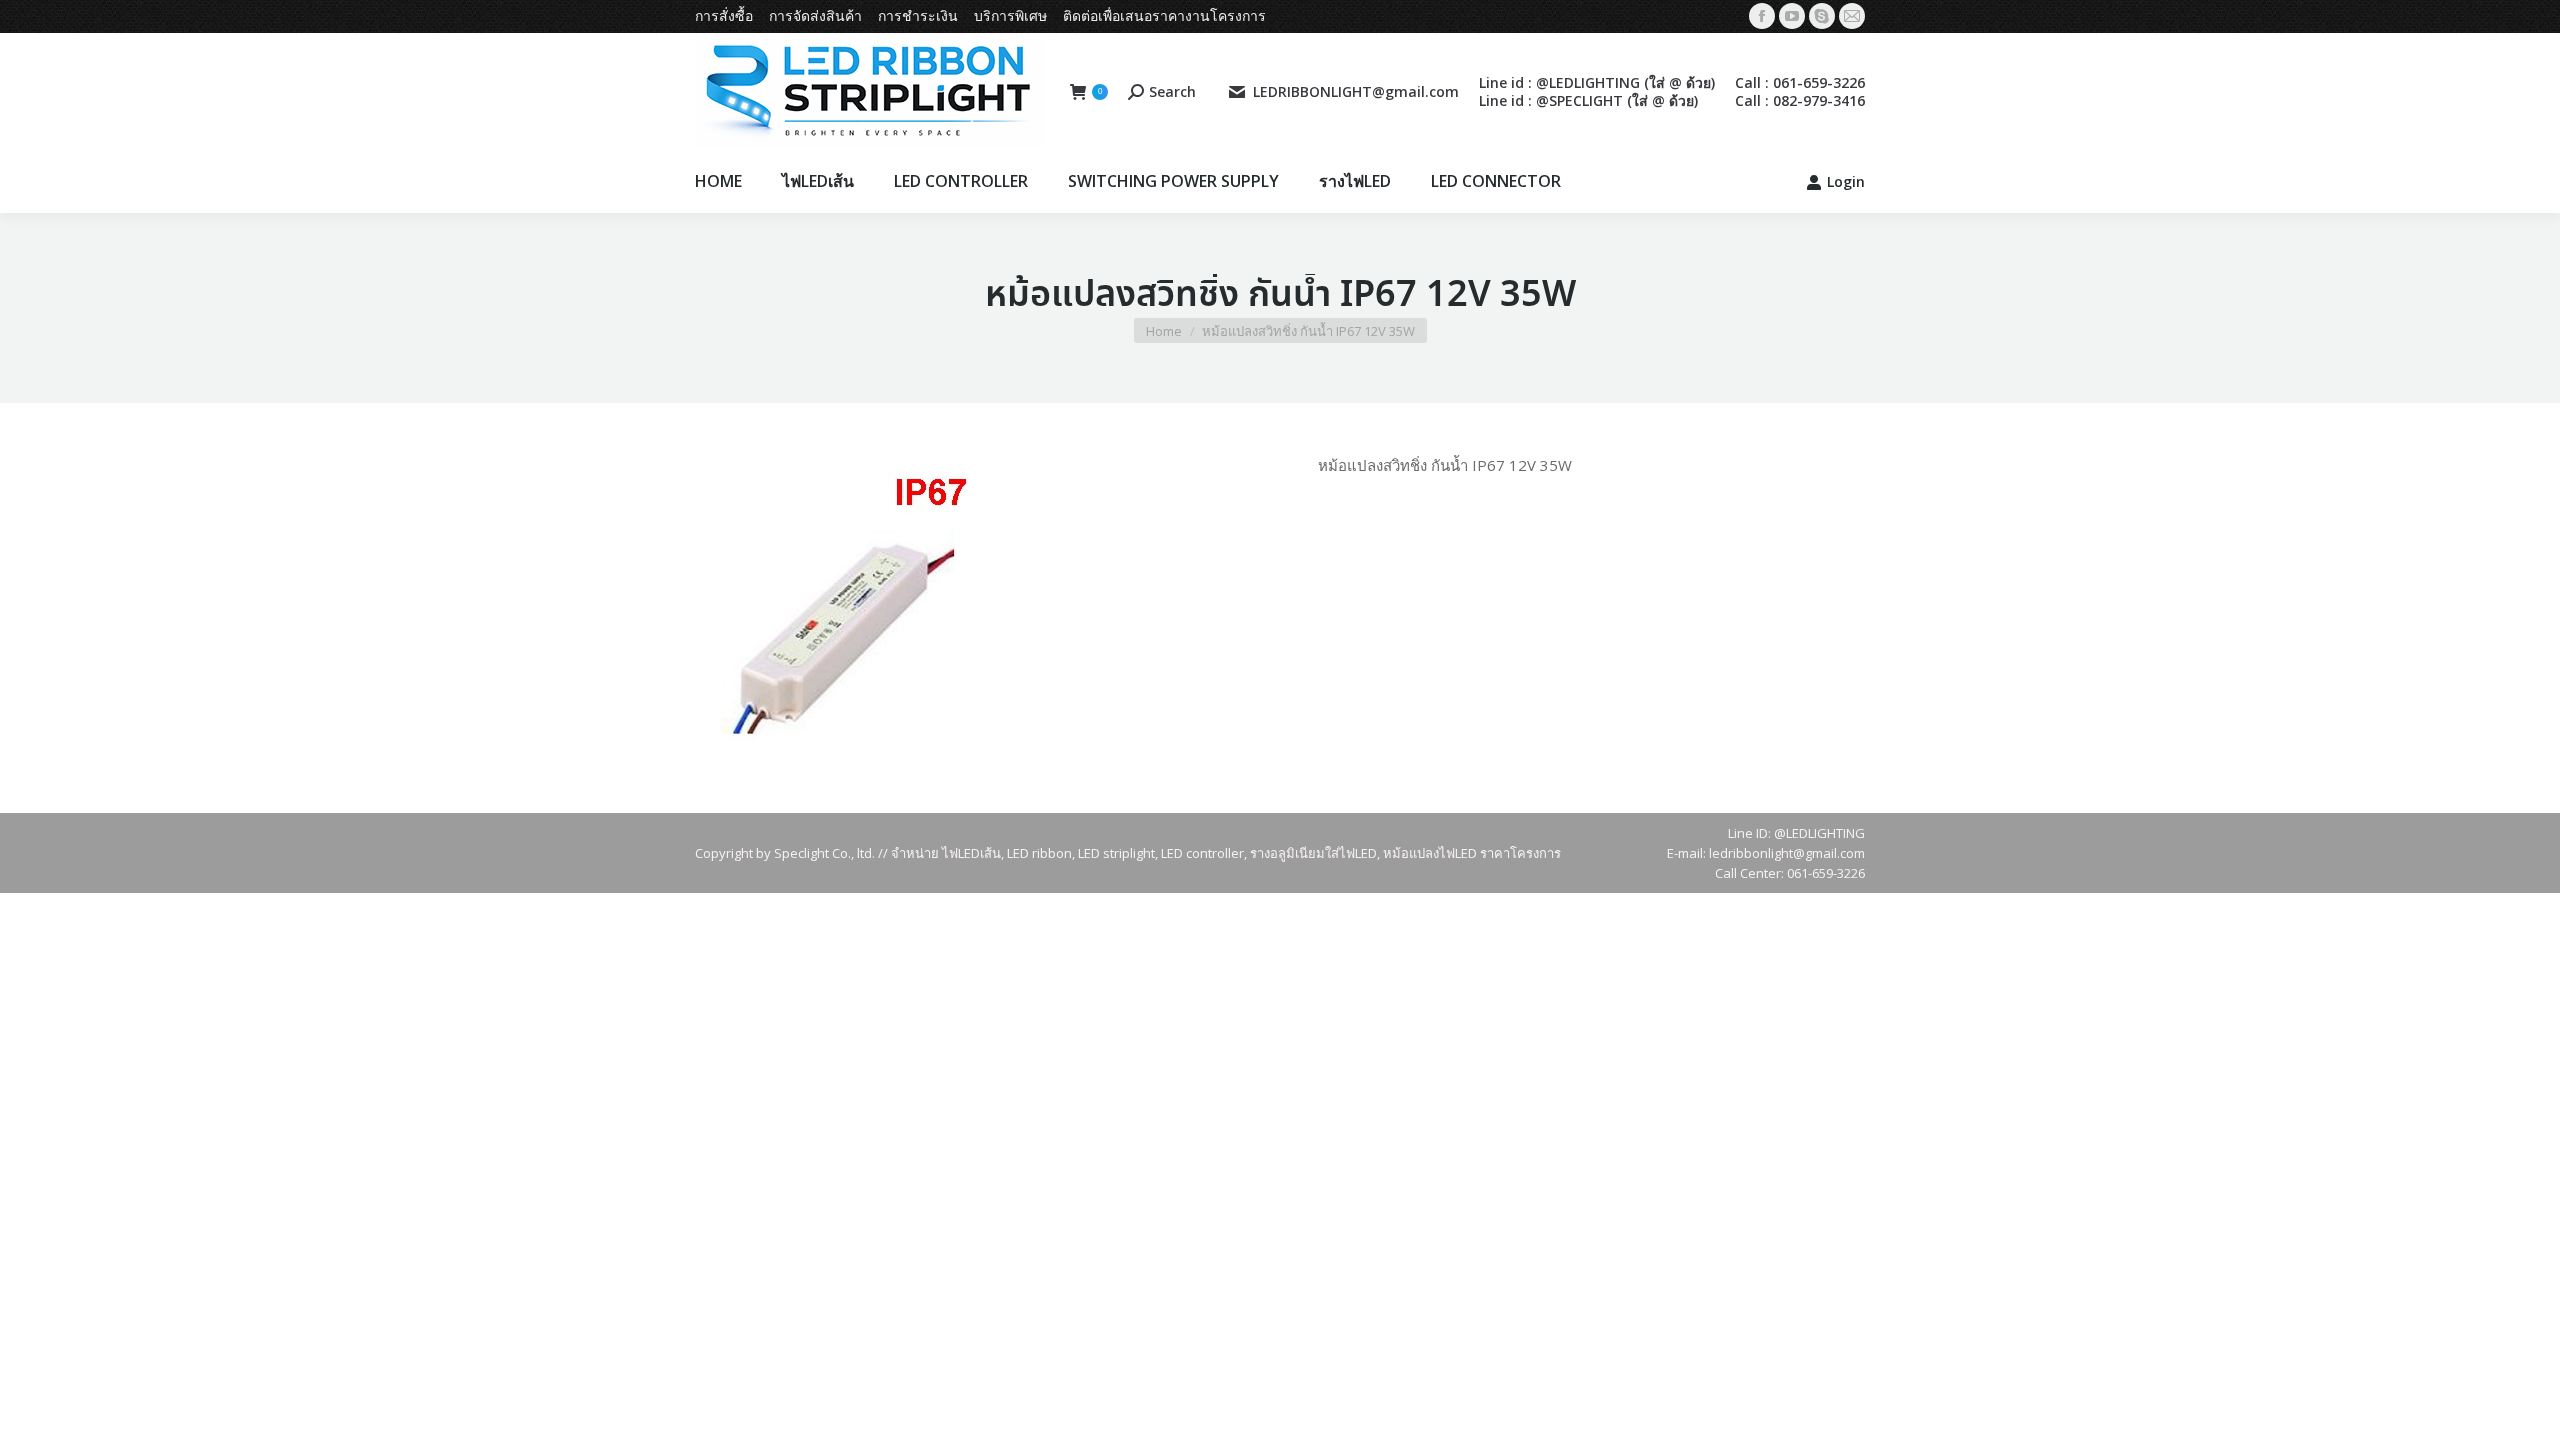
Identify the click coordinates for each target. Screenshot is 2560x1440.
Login (1846, 182)
